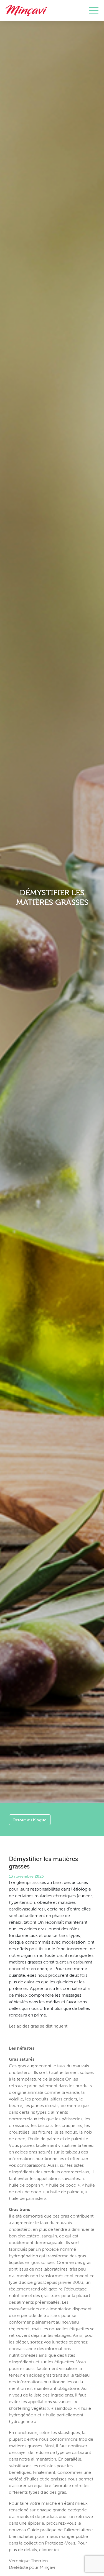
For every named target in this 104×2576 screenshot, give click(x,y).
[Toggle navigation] (94, 10)
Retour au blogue (30, 1820)
